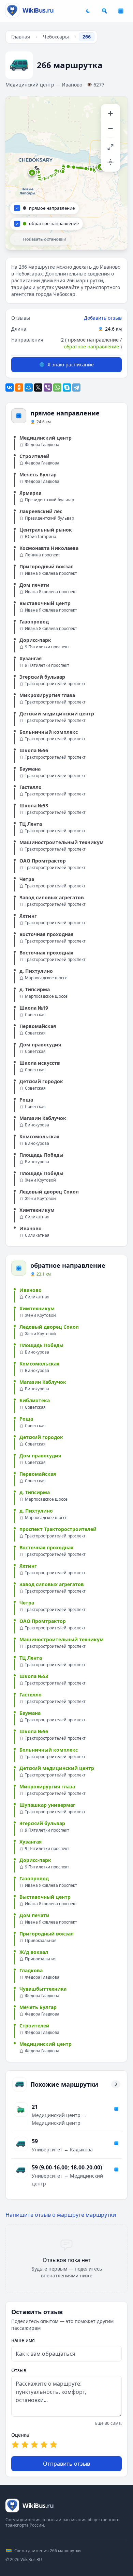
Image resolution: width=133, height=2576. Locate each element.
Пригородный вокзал (47, 566)
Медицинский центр (46, 438)
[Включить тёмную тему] (88, 11)
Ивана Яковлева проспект (51, 573)
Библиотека (35, 1400)
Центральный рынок (46, 530)
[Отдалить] (110, 128)
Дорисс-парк (35, 640)
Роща (26, 1100)
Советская (35, 1015)
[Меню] (121, 11)
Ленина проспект (42, 555)
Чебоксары (56, 37)
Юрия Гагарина (41, 537)
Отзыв (19, 2370)
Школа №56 (34, 750)
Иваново (31, 1228)
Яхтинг (28, 916)
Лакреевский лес (41, 511)
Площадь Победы (41, 1155)
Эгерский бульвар (42, 677)
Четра (27, 879)
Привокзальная (41, 1941)
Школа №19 (34, 1008)
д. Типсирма (35, 989)
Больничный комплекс (49, 732)
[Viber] (48, 388)
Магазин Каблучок (43, 1118)
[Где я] (110, 162)
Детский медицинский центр (57, 714)
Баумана (30, 769)
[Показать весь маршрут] (110, 147)
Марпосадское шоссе (46, 978)
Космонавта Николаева (49, 548)
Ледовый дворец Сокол (49, 1192)
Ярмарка (30, 493)
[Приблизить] (110, 113)
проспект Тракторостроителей (58, 1529)
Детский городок (41, 1081)
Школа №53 (34, 805)
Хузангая (31, 658)
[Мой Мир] (29, 388)
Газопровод (34, 622)
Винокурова (37, 1125)
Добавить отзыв (103, 318)
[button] (32, 173)
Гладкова (31, 1970)
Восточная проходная (46, 934)
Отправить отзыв (66, 2464)
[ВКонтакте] (10, 388)
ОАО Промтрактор (43, 861)
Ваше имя (23, 2340)
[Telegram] (76, 388)
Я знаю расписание (71, 365)
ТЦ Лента (31, 824)
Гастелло (31, 787)
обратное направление (91, 346)
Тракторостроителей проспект (55, 684)
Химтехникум (37, 1210)
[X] (38, 388)
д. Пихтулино (36, 971)
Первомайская (38, 1026)
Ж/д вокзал (34, 1952)
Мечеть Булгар (38, 475)
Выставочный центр (45, 603)
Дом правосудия (40, 1045)
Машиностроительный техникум (62, 842)
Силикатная (37, 1217)
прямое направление (93, 340)
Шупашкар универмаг (47, 1805)
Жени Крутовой (40, 1180)
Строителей (34, 456)
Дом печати (34, 585)
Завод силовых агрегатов (52, 897)
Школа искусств (40, 1063)
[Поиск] (104, 11)
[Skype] (67, 388)
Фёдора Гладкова (42, 445)
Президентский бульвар (49, 500)
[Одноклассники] (19, 388)
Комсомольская (39, 1136)
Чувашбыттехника (43, 1989)
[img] (66, 173)
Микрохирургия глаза (47, 695)
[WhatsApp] (57, 388)
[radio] (15, 2445)
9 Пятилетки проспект (47, 647)
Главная (21, 37)
